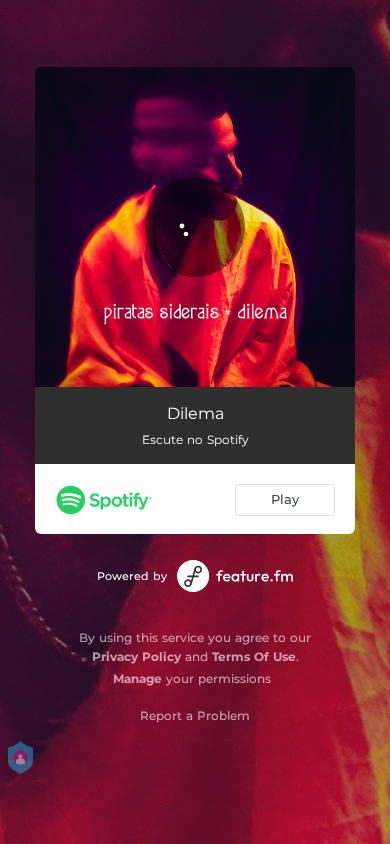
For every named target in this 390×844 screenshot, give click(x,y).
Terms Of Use (254, 656)
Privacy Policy (136, 656)
